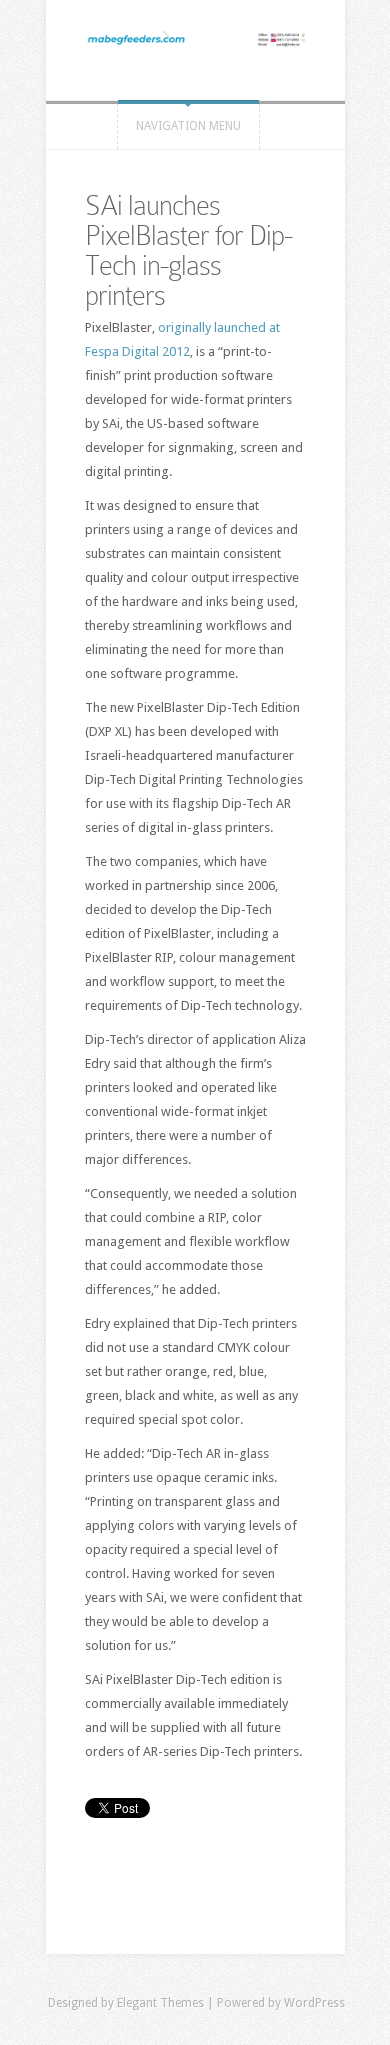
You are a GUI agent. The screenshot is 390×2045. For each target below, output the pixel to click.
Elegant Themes (160, 2003)
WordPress (314, 2003)
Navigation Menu (188, 126)
